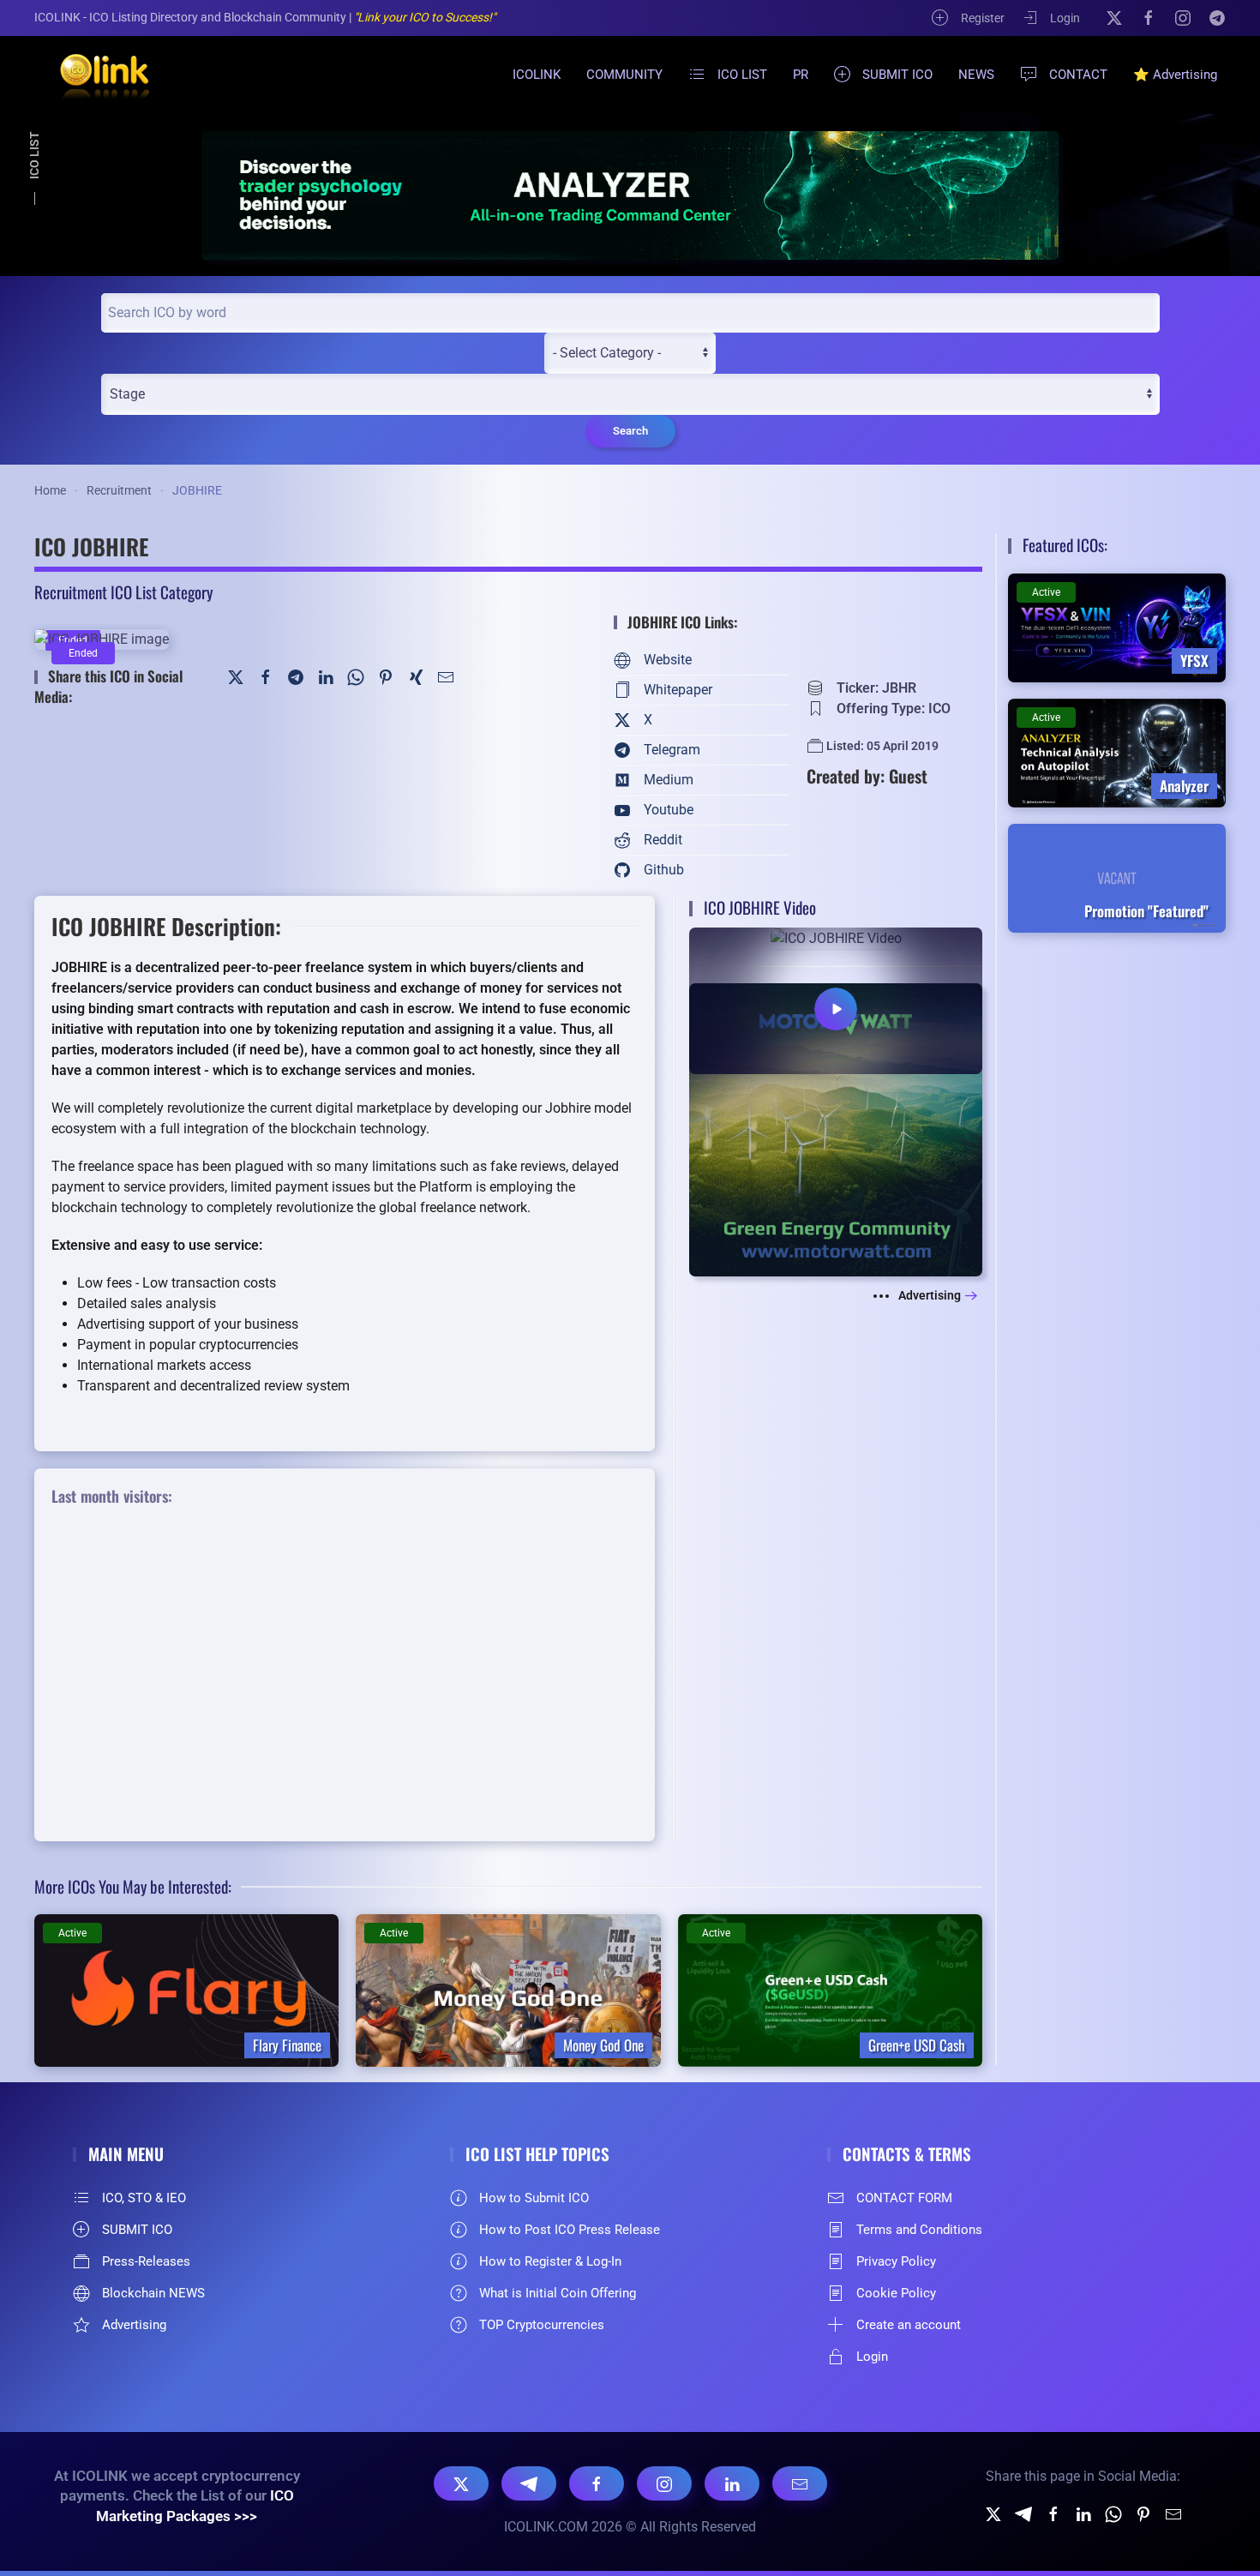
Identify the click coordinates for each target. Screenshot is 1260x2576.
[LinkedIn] (326, 676)
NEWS (976, 75)
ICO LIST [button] (742, 75)
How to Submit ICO (534, 2198)
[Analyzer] (630, 195)
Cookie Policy (896, 2293)
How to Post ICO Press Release (570, 2230)
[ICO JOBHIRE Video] (836, 1000)
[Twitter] (236, 676)
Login (1065, 18)
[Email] (800, 2483)
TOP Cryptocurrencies (542, 2325)
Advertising (930, 1295)
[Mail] (446, 676)
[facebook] (1053, 2514)
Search (630, 431)
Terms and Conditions (919, 2230)
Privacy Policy (896, 2261)
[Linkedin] (1083, 2514)
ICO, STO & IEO (144, 2198)
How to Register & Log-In (550, 2261)
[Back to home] (94, 75)
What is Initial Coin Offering (558, 2293)
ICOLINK (537, 75)
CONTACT (1078, 75)
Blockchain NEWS (153, 2293)
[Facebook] (1149, 17)
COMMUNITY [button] (624, 75)
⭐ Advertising (1175, 75)
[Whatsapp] (1113, 2514)
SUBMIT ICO (897, 75)
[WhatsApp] (356, 676)
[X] (1114, 17)
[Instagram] (1183, 17)
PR (801, 75)
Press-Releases (146, 2261)
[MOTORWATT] (836, 1129)
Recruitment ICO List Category (123, 591)
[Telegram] (1217, 17)
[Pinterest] (386, 676)
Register (983, 18)
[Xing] (416, 676)
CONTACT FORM (904, 2198)
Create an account (909, 2325)
